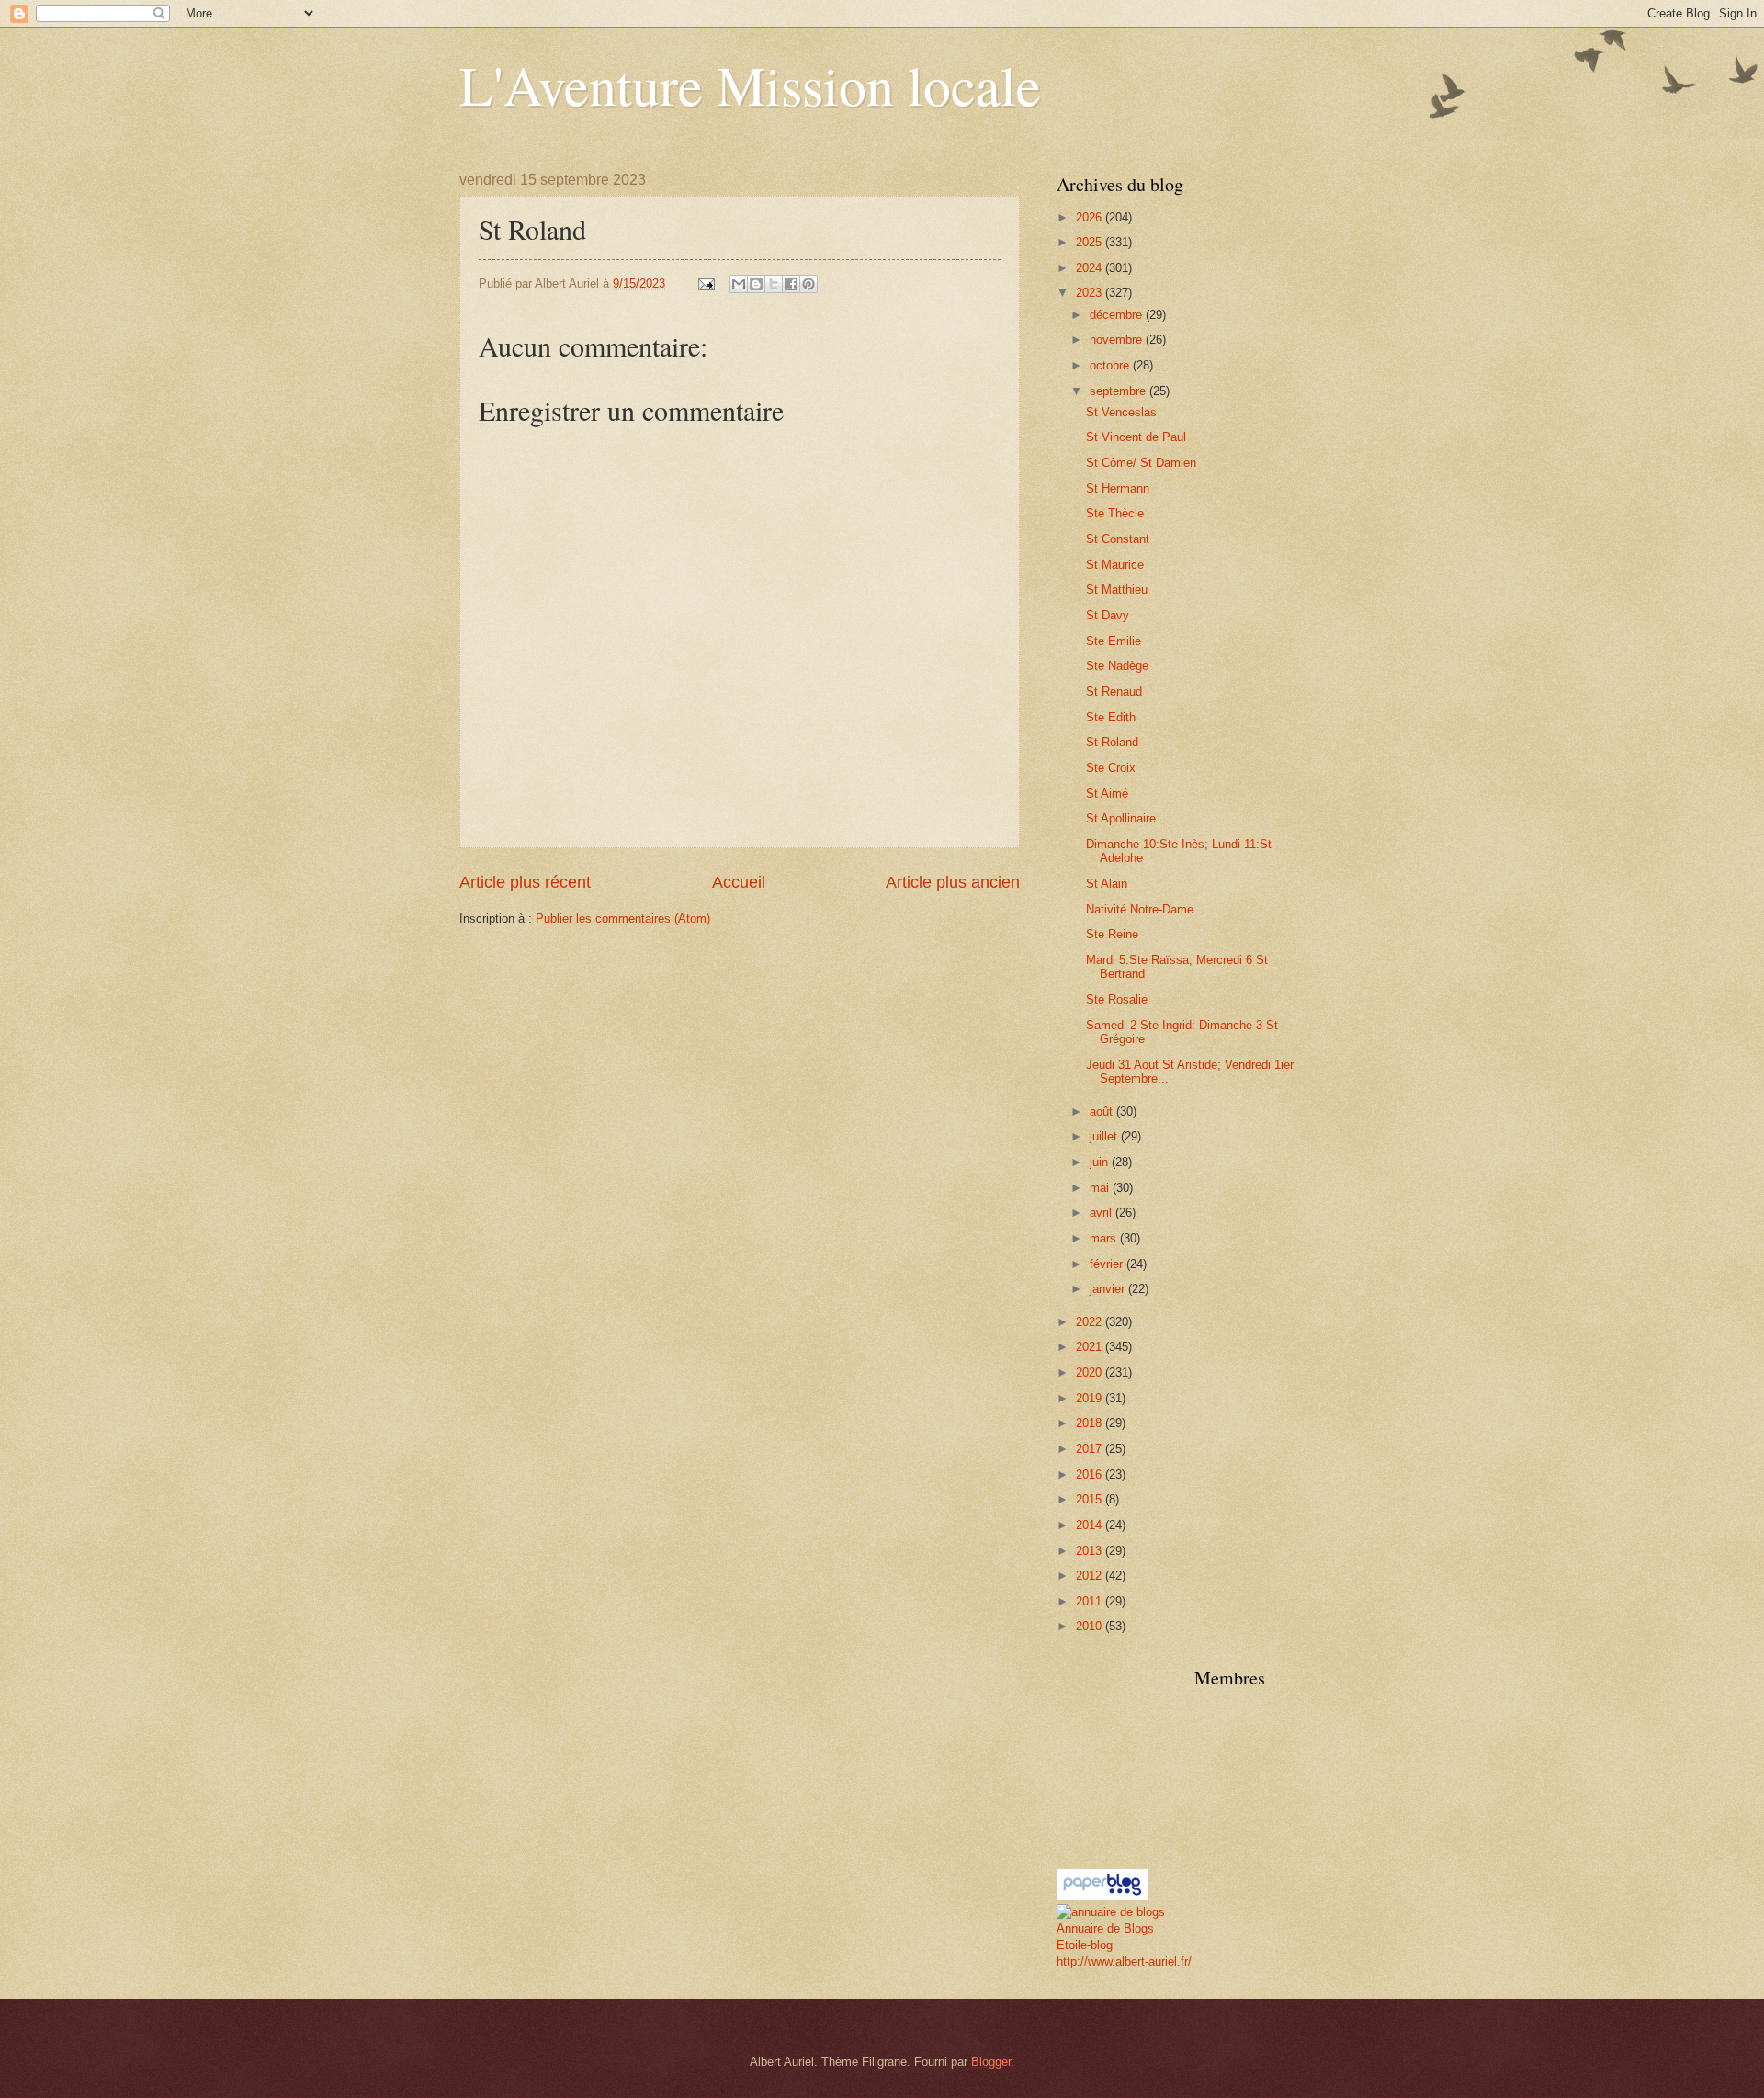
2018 (1091, 1423)
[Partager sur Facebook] (791, 284)
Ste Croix (1111, 768)
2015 (1091, 1499)
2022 (1091, 1322)
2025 (1091, 242)
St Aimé (1107, 794)
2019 (1091, 1398)
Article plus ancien (953, 882)
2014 (1091, 1525)
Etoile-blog (1085, 1945)
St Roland (1112, 742)
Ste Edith (1111, 717)
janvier (1109, 1289)
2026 (1091, 217)
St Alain (1107, 884)
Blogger (991, 2062)
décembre (1118, 315)
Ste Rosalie (1117, 999)
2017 (1091, 1449)
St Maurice (1115, 565)
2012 (1091, 1576)
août (1103, 1111)
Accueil (739, 882)
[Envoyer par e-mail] (739, 284)
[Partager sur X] (774, 284)
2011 (1091, 1601)
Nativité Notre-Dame (1140, 909)
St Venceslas (1121, 412)
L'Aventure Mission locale (750, 85)
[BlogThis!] (756, 284)
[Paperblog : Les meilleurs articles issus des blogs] (1102, 1895)
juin (1101, 1162)
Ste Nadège (1117, 666)
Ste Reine (1112, 934)
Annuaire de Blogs (1105, 1928)
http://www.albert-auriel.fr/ (1124, 1962)
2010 (1091, 1626)
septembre (1119, 391)
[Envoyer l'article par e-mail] (706, 284)
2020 (1091, 1372)
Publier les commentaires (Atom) (623, 919)
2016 (1091, 1474)
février (1108, 1264)
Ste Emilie (1114, 641)
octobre (1111, 365)
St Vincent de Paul (1136, 437)
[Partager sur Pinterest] (808, 284)
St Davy (1108, 615)
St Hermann (1118, 488)
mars (1105, 1238)
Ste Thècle (1115, 513)
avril (1102, 1213)
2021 (1091, 1347)
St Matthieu (1117, 590)
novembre (1118, 340)
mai (1101, 1188)
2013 (1091, 1551)
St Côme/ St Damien (1141, 463)
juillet (1105, 1136)
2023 (1091, 293)
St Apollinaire (1121, 818)
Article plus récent (525, 882)
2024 (1091, 268)
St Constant (1118, 539)
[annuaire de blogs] (1111, 1912)
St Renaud (1114, 692)
